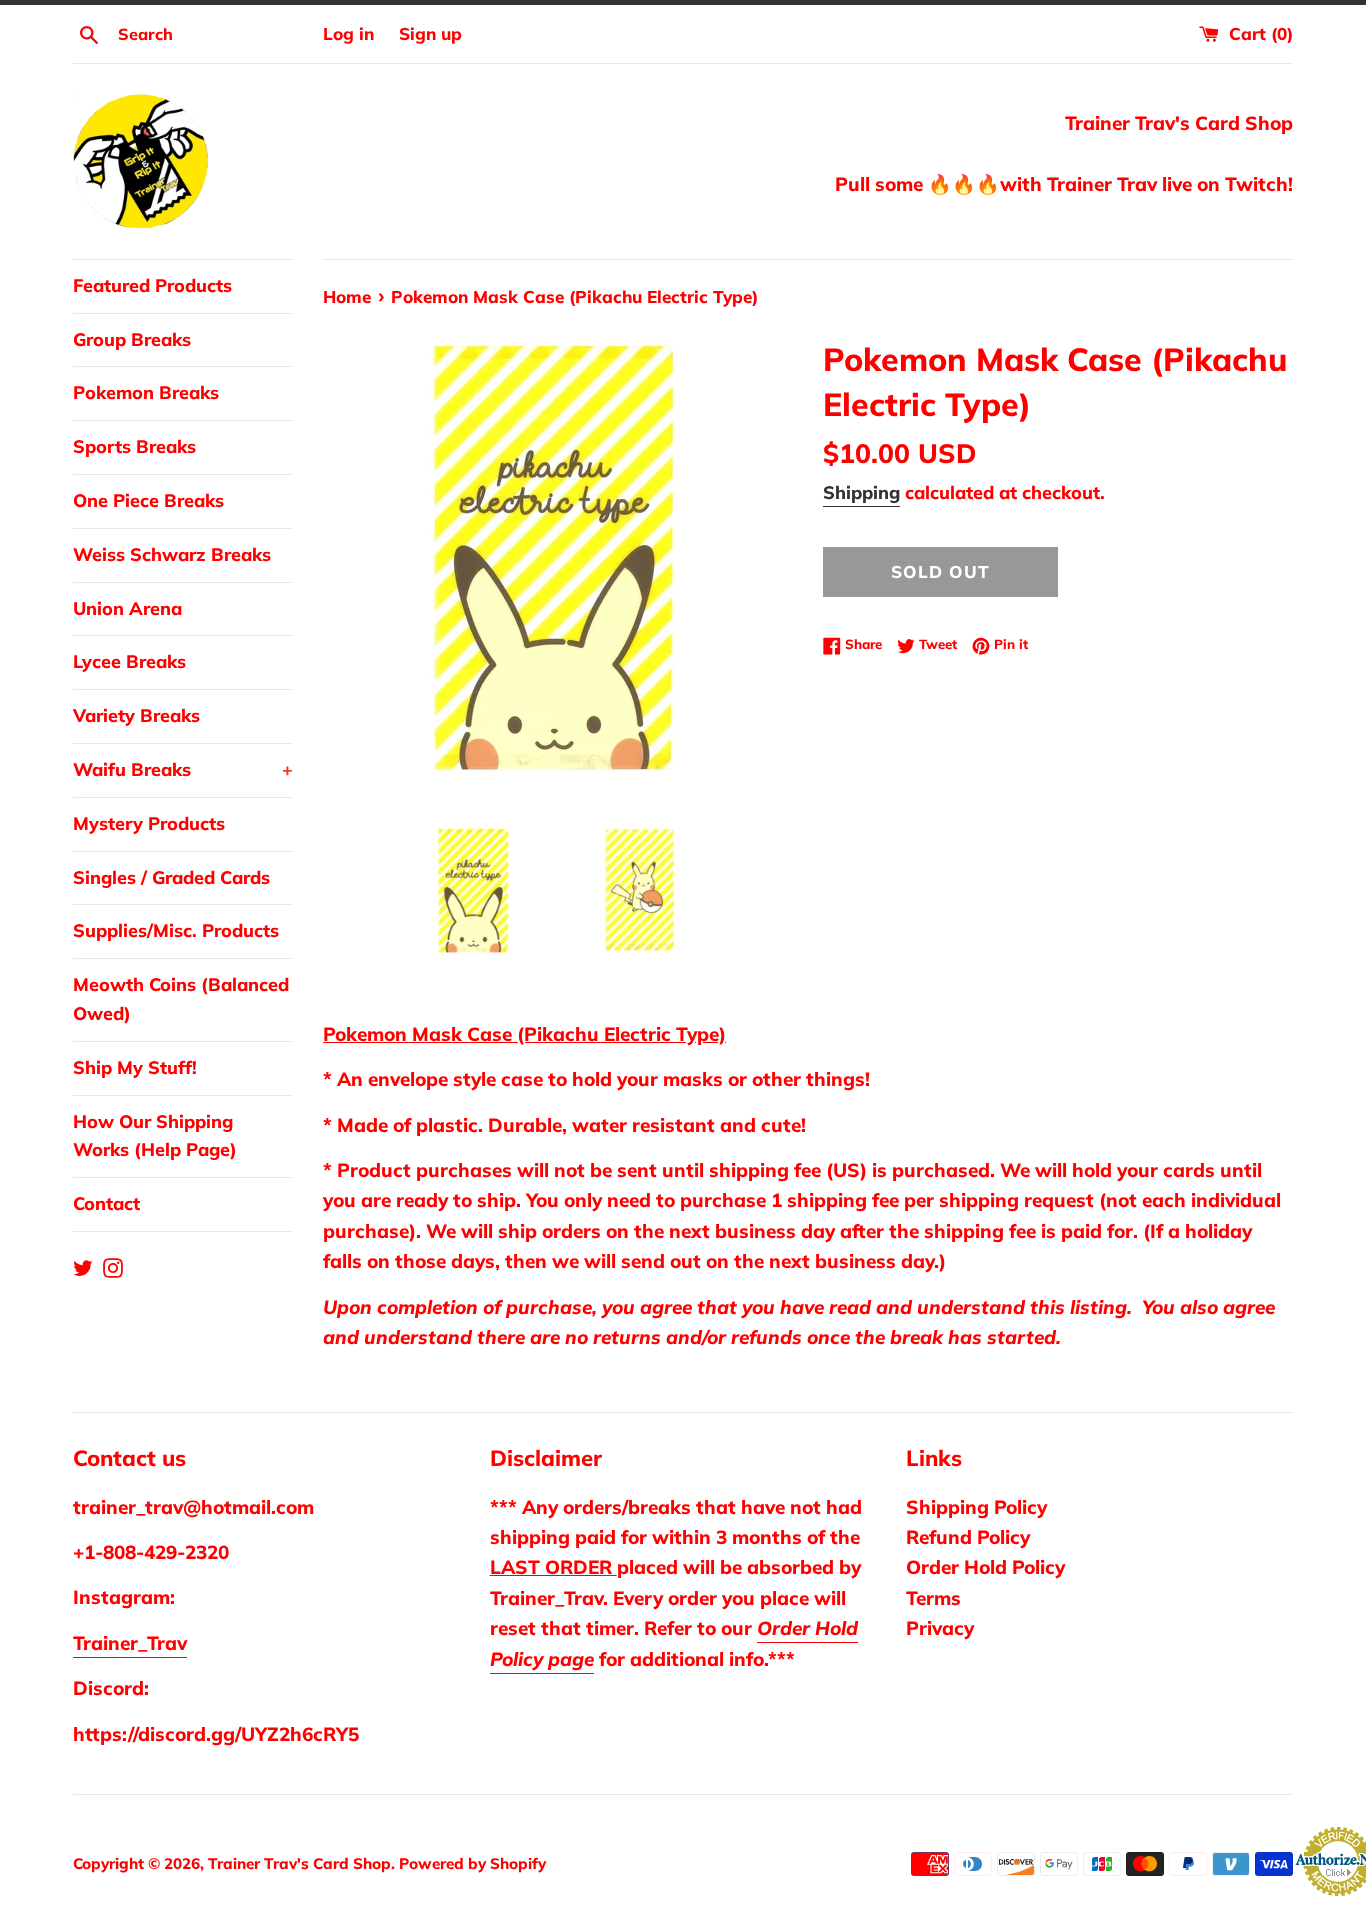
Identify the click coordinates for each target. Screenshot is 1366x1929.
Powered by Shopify (472, 1863)
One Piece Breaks (148, 500)
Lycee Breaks (129, 661)
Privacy (940, 1628)
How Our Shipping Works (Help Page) (155, 1136)
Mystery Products (149, 823)
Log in (348, 33)
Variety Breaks (136, 715)
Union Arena (127, 608)
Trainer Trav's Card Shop (299, 1863)
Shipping (861, 492)
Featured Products (152, 285)
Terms (933, 1598)
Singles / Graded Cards (171, 877)
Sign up (430, 33)
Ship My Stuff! (135, 1067)
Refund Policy (968, 1537)
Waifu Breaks (183, 769)
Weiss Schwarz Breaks (172, 554)
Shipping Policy (976, 1507)
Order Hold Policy (985, 1567)
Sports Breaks (134, 446)
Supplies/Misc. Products (176, 930)
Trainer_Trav (130, 1643)
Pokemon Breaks (146, 392)
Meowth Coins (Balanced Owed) (181, 999)
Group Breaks (132, 339)
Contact (106, 1203)
